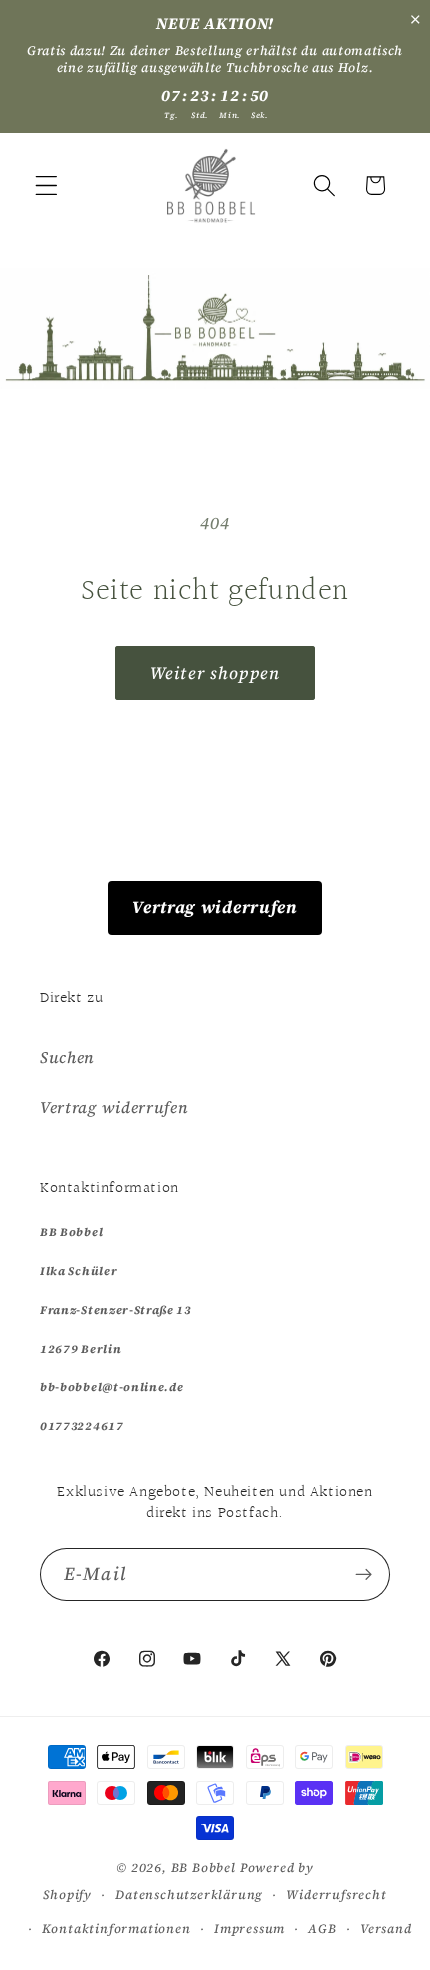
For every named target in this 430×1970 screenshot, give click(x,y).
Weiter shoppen (215, 673)
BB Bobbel (203, 1867)
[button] (46, 185)
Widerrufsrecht (336, 1894)
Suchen (67, 1057)
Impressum (249, 1928)
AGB (322, 1928)
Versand (386, 1928)
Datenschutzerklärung (189, 1894)
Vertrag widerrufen (214, 907)
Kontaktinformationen (116, 1928)
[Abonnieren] (363, 1575)
